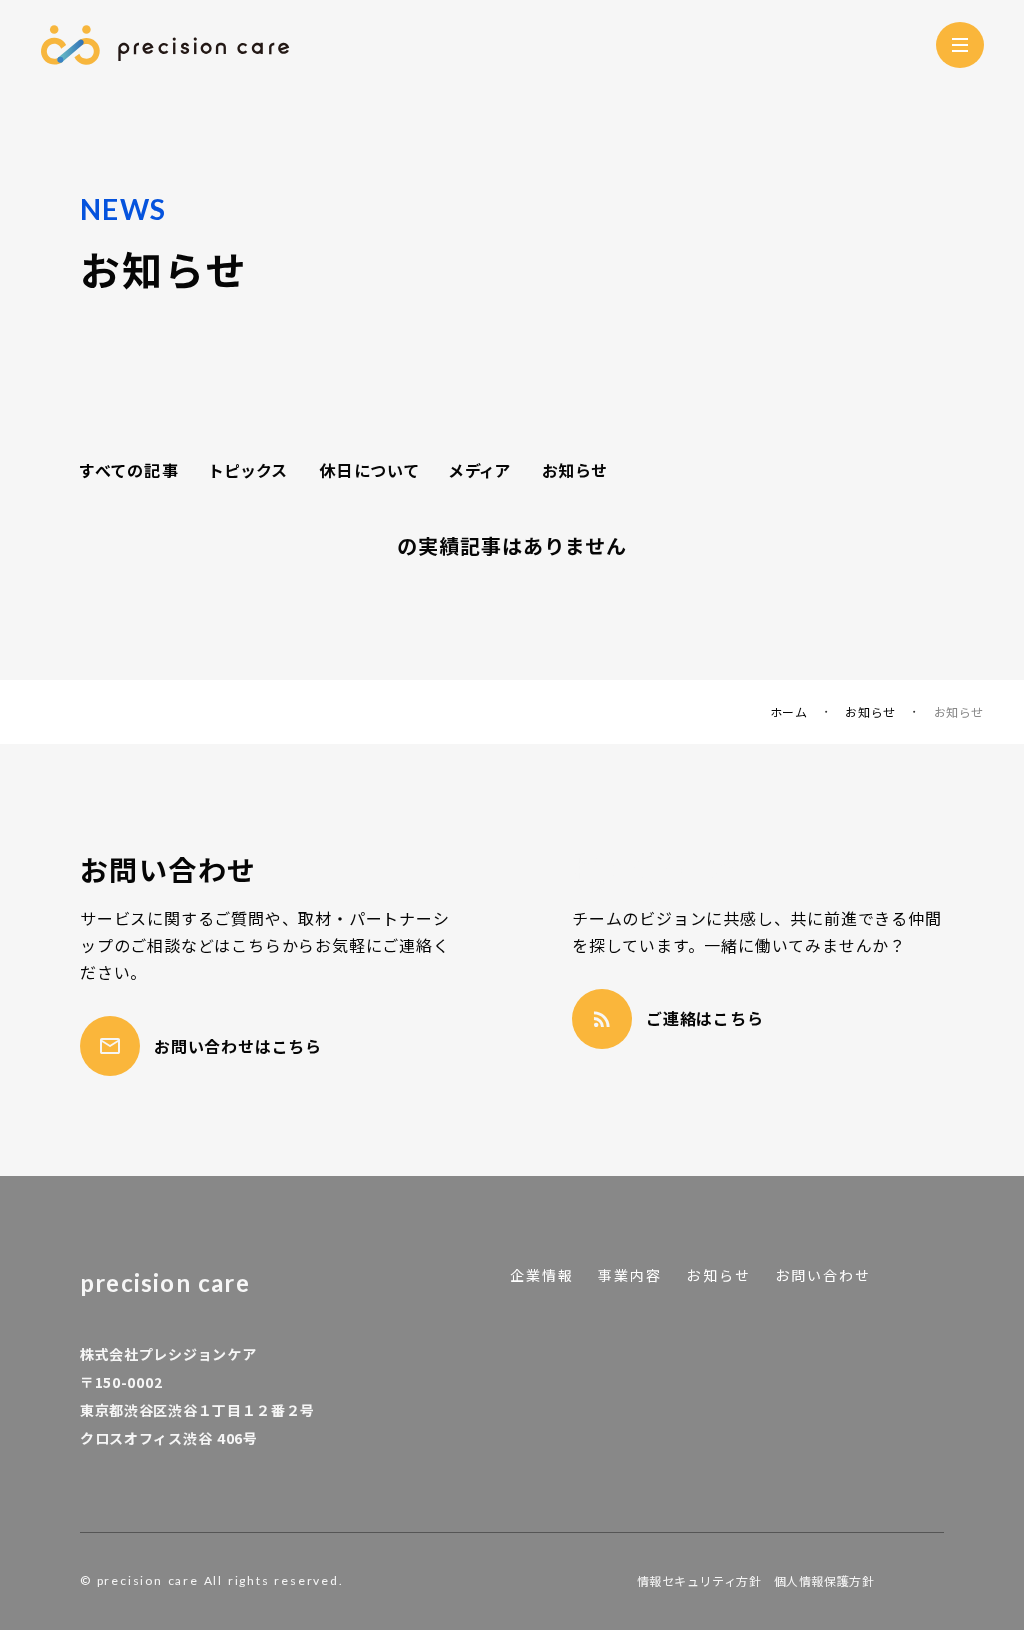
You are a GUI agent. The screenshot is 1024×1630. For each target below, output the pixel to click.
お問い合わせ (823, 1275)
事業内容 (630, 1275)
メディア (480, 470)
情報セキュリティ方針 (699, 1581)
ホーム (789, 712)
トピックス (249, 470)
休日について (369, 470)
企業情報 (542, 1275)
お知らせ (575, 470)
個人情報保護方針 (824, 1581)
